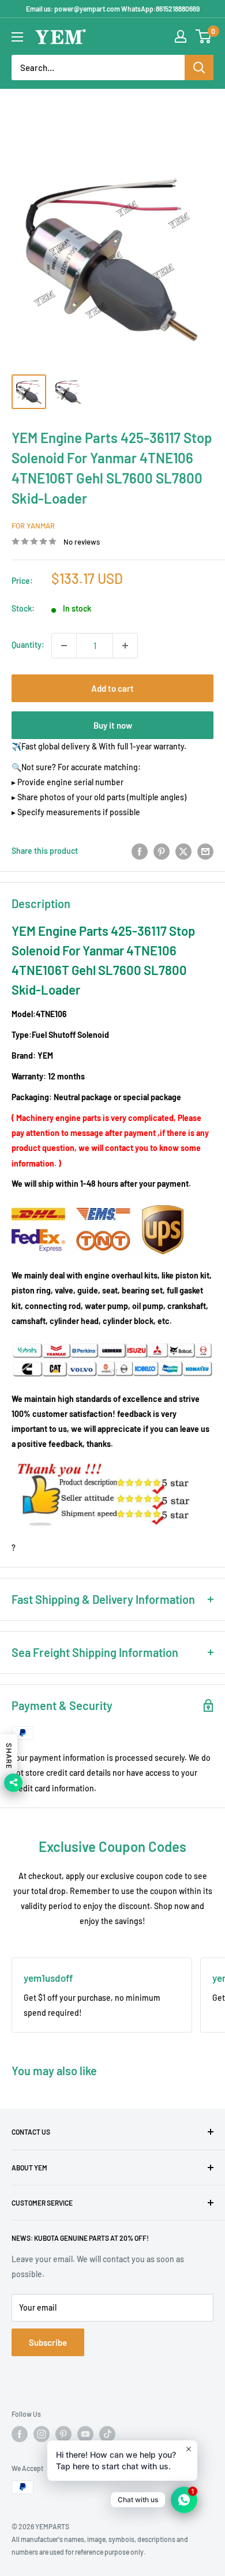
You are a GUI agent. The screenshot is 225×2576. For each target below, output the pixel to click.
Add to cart (112, 688)
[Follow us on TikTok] (107, 2434)
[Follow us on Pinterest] (63, 2434)
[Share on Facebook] (140, 851)
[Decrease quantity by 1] (64, 646)
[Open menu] (17, 37)
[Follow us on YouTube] (85, 2434)
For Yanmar (33, 526)
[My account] (181, 36)
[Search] (199, 68)
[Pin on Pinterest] (162, 851)
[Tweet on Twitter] (183, 851)
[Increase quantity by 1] (125, 646)
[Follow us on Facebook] (20, 2434)
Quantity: (28, 645)
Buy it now (113, 725)
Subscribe (48, 2342)
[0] (204, 36)
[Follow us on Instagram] (42, 2434)
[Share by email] (205, 851)
